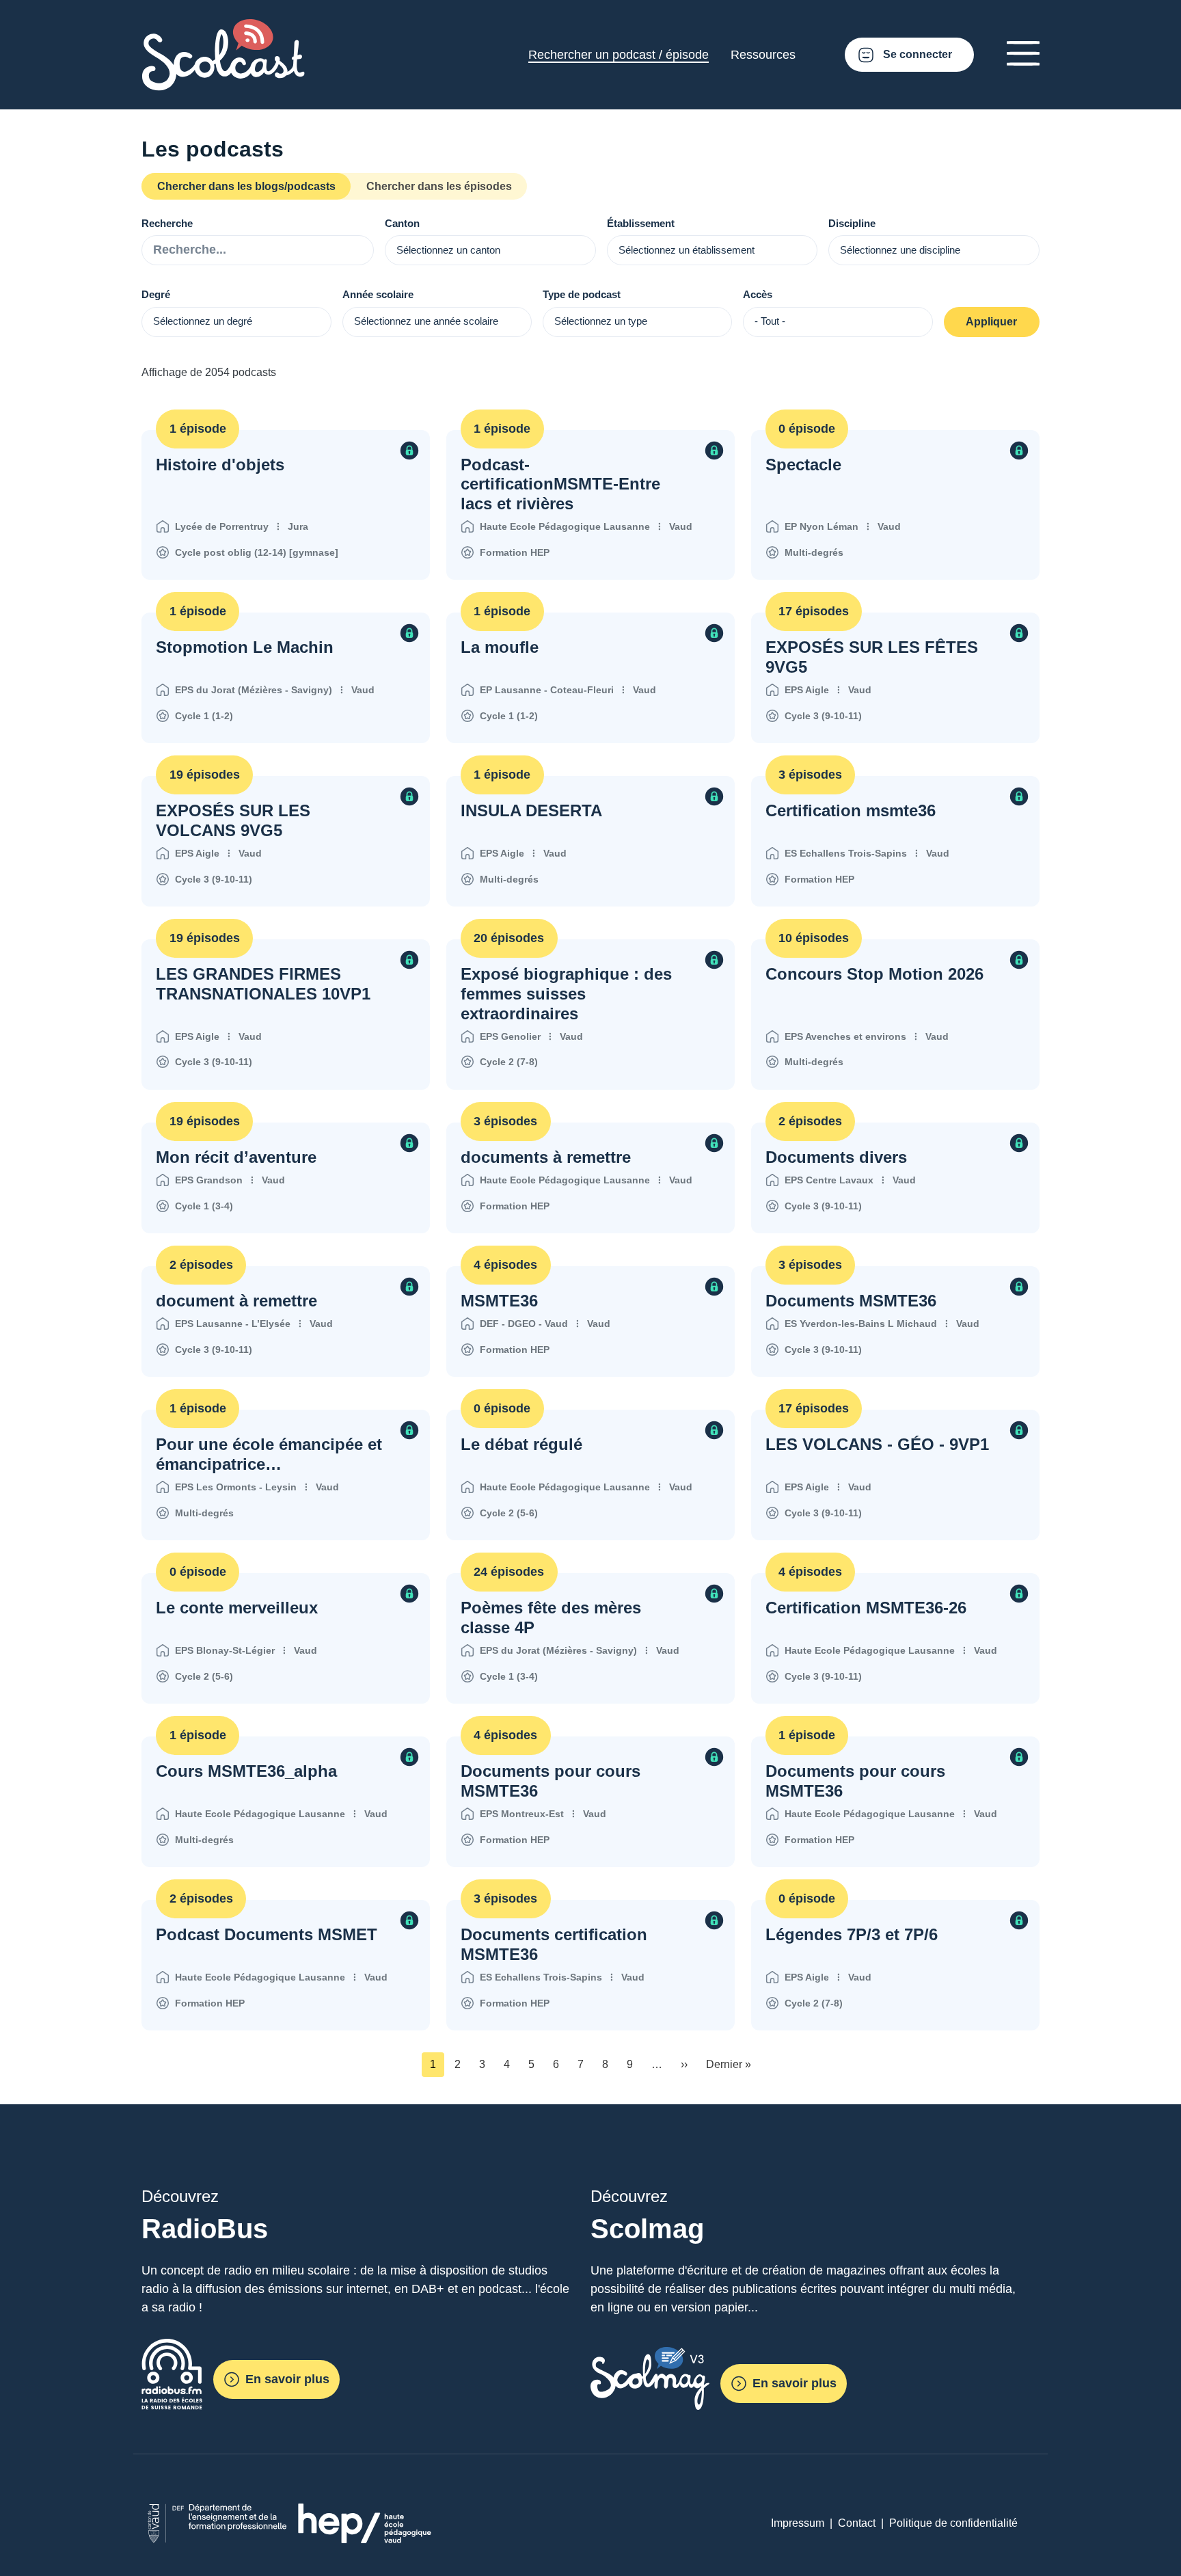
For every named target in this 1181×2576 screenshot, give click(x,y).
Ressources (763, 55)
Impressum (798, 2523)
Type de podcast (582, 294)
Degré (156, 294)
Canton (402, 223)
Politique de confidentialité (953, 2523)
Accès (758, 294)
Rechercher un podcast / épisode (619, 55)
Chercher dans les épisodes (439, 186)
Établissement (641, 223)
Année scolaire (378, 294)
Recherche (167, 223)
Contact (857, 2523)
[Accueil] (223, 27)
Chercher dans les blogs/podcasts (246, 186)
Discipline (852, 223)
